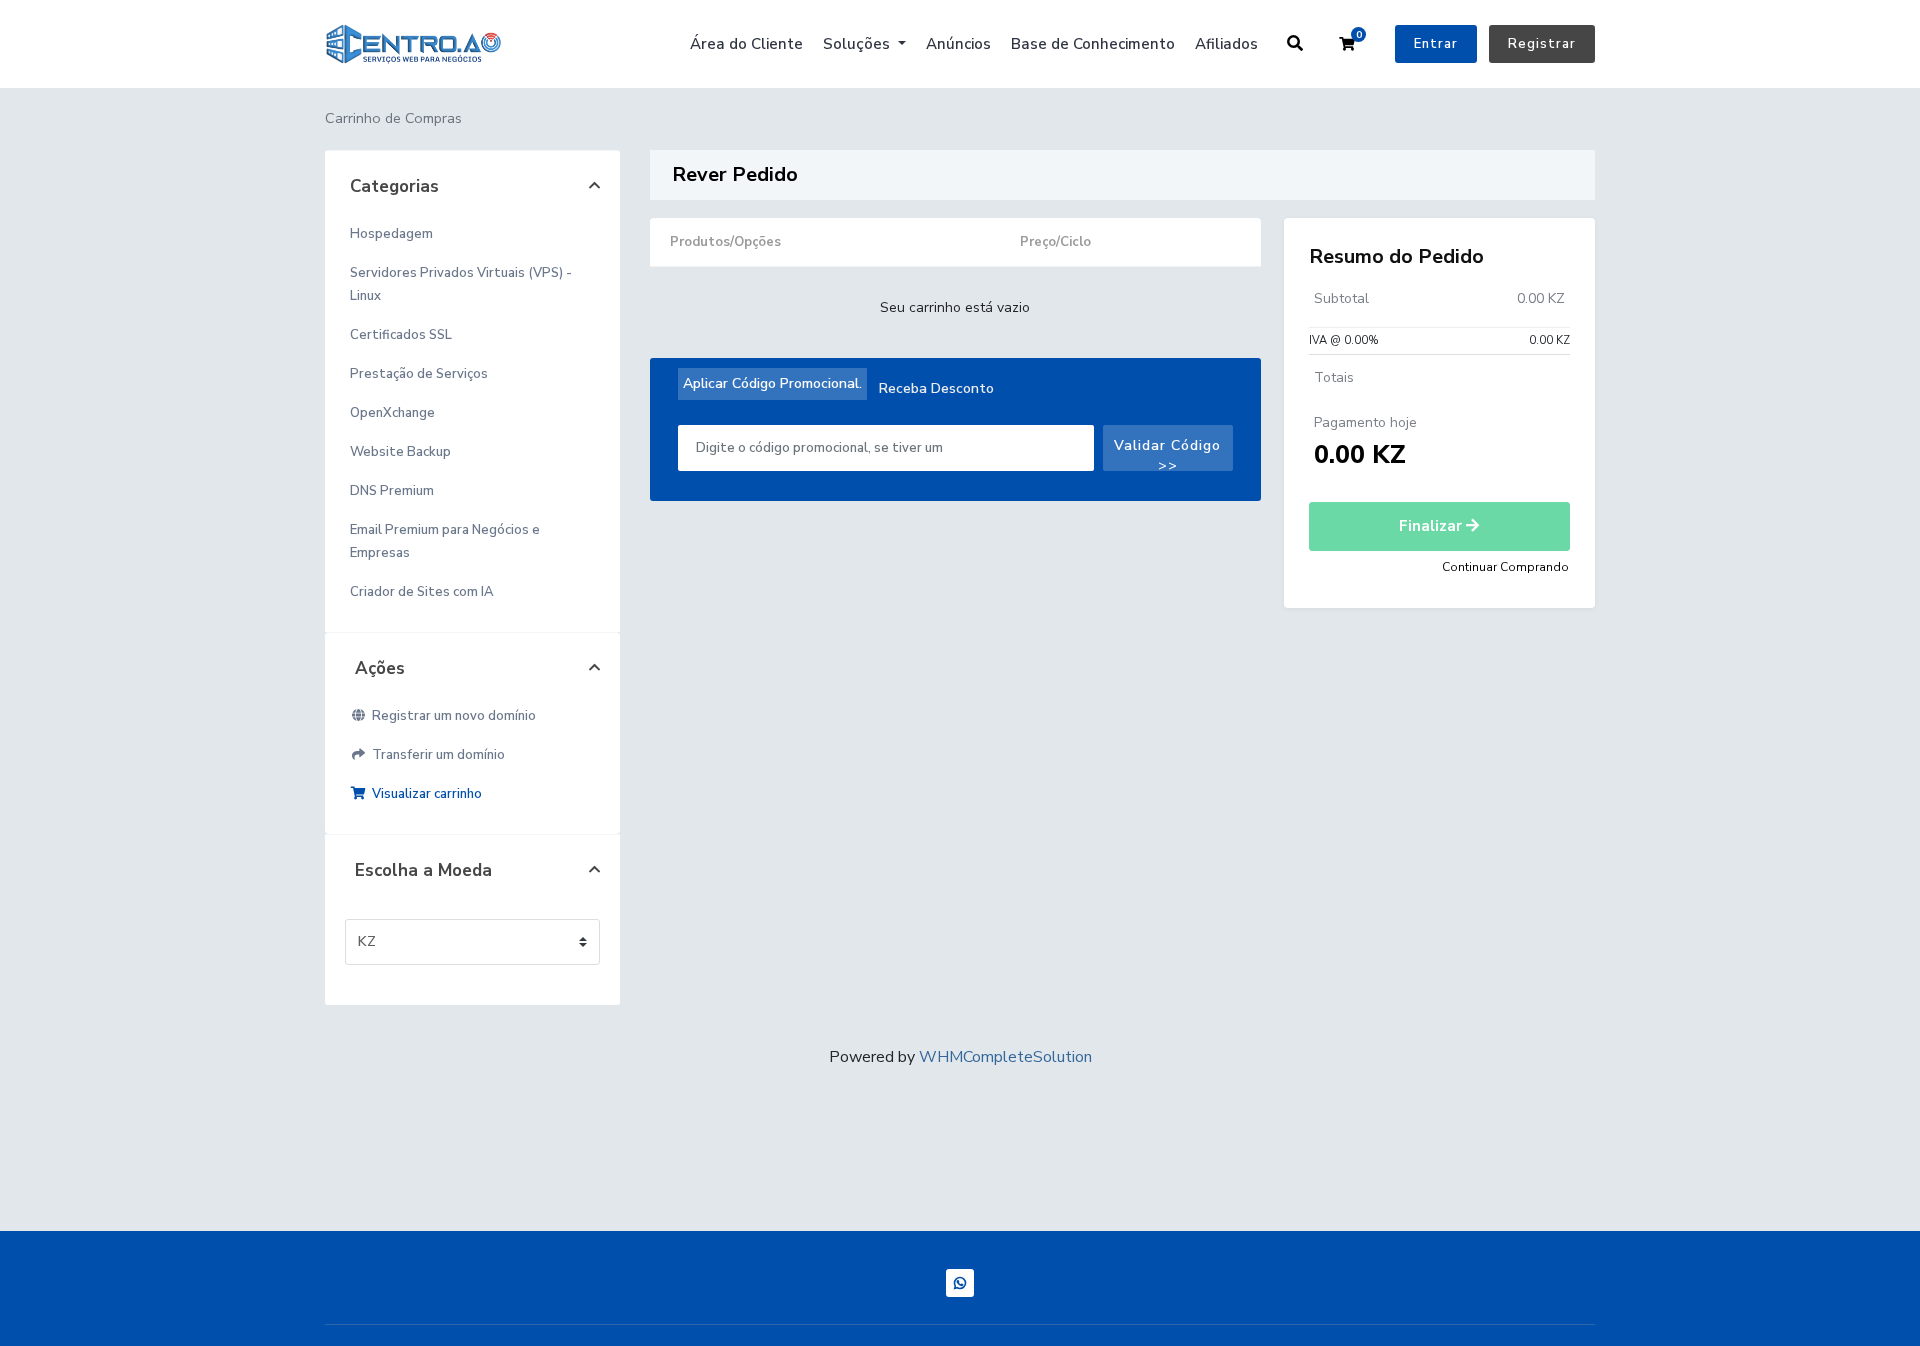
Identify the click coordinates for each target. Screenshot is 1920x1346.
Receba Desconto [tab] (936, 388)
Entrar (1436, 44)
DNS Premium (392, 491)
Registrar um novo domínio (451, 716)
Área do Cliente (746, 44)
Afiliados (1226, 44)
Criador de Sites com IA (422, 592)
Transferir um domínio (435, 755)
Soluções (858, 44)
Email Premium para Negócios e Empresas (445, 541)
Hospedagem (391, 234)
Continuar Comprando (1505, 567)
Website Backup (400, 452)
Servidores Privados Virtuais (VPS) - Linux (461, 284)
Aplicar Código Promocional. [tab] (772, 383)
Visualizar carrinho (424, 794)
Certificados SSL (401, 335)
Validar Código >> (1167, 453)
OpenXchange (392, 413)
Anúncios (958, 44)
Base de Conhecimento (1093, 44)
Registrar (1542, 44)
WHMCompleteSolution (1005, 1057)
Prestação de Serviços (419, 374)
